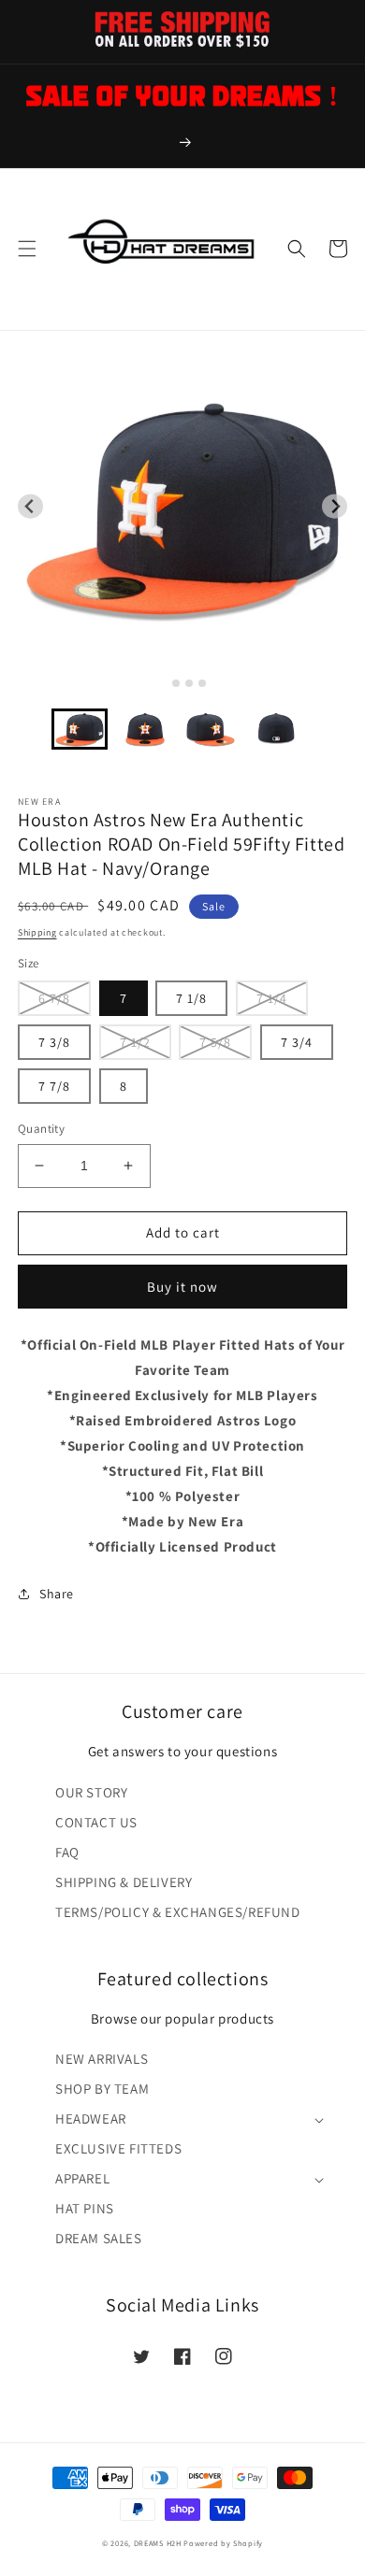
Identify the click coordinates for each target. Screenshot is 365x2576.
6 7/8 (54, 998)
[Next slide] (335, 506)
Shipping (37, 932)
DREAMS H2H (158, 2543)
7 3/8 (54, 1042)
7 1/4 (272, 998)
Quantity (41, 1129)
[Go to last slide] (30, 506)
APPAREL (82, 2178)
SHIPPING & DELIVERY (124, 1882)
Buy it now (182, 1287)
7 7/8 (54, 1086)
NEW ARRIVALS (102, 2059)
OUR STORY (91, 1792)
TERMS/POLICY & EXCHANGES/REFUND (178, 1912)
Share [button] (57, 1594)
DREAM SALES (99, 2238)
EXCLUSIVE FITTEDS (118, 2148)
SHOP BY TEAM (102, 2089)
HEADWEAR (91, 2118)
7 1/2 (135, 1042)
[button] (27, 249)
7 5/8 (215, 1042)
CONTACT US (96, 1822)
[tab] (162, 683)
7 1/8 (191, 998)
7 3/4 (297, 1042)
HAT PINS (85, 2208)
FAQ (67, 1852)
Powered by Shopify (223, 2543)
